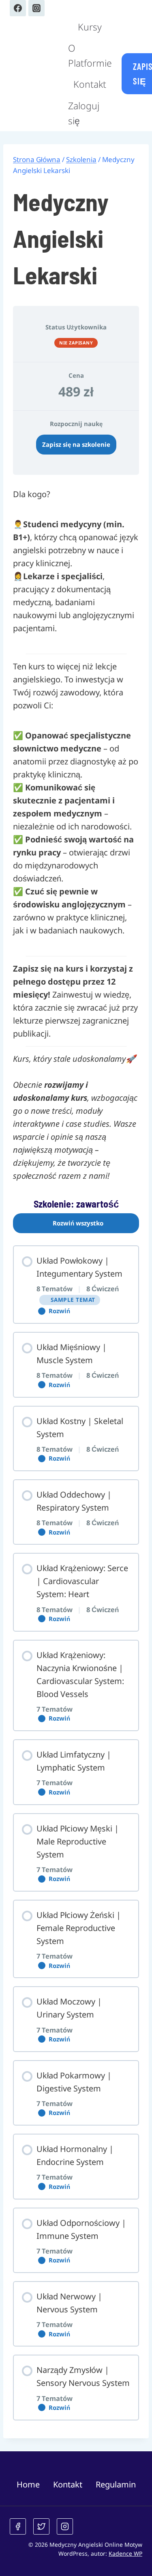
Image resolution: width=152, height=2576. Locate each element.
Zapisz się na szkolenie (76, 444)
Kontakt (90, 84)
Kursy (90, 27)
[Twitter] (41, 2526)
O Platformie (90, 55)
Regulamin (116, 2484)
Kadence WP (125, 2553)
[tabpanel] (76, 1454)
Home (28, 2484)
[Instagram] (36, 8)
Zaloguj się (84, 113)
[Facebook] (18, 8)
